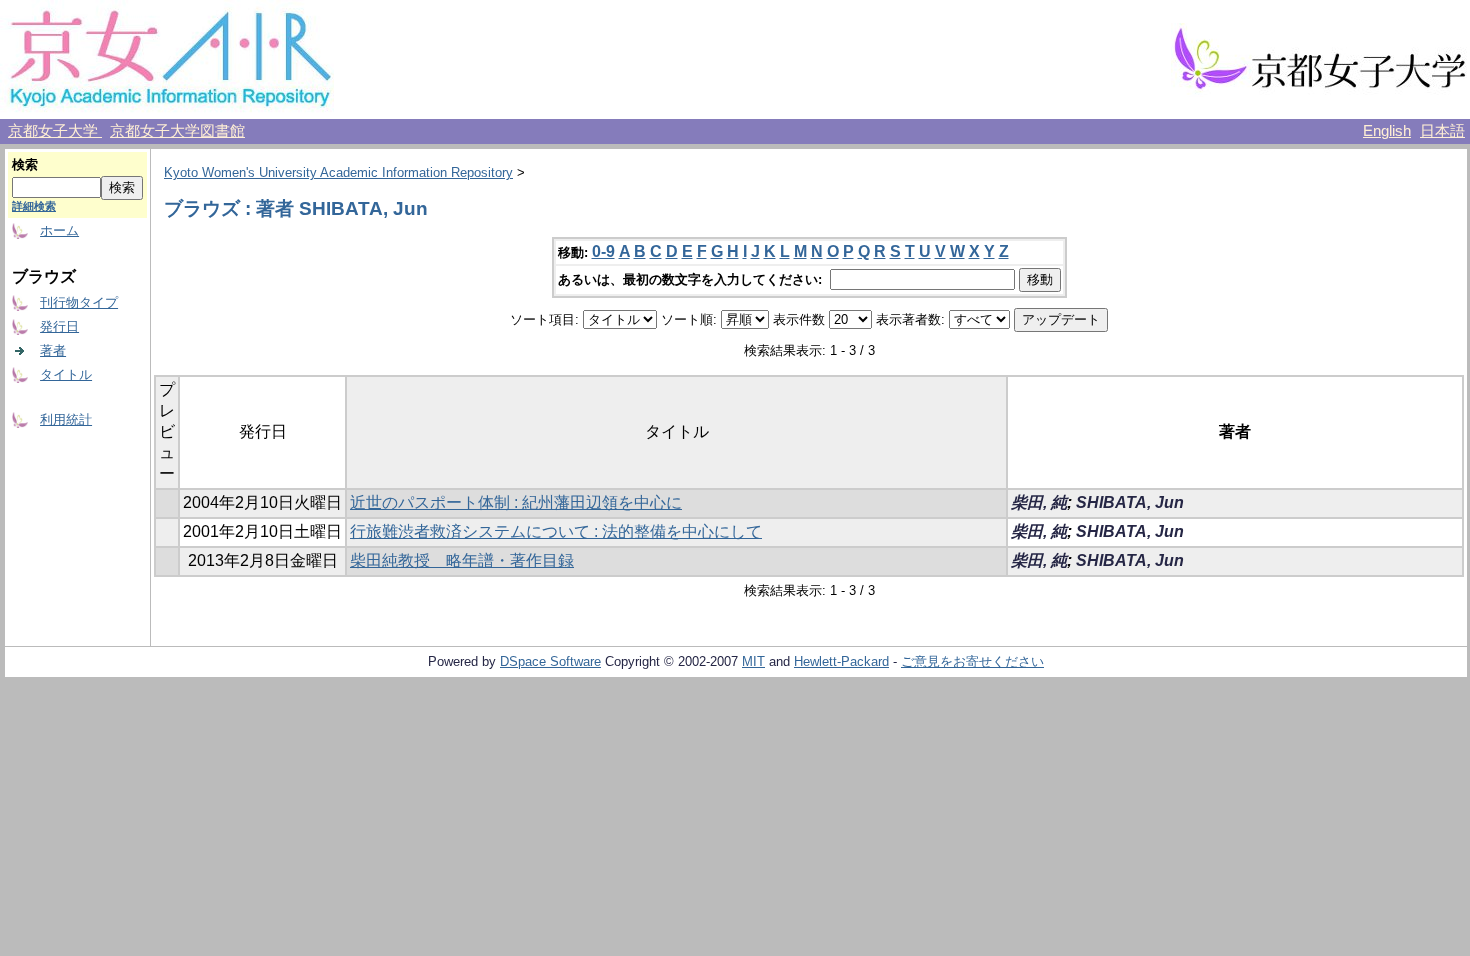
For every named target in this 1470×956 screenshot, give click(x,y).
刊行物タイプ (79, 302)
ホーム (59, 230)
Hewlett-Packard (841, 661)
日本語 (1442, 131)
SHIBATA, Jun (1130, 502)
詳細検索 (34, 206)
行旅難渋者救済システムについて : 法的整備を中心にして (556, 531)
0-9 (603, 251)
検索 (25, 164)
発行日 (59, 326)
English (1387, 131)
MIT (753, 661)
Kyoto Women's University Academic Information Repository (338, 172)
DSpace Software (550, 661)
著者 (53, 350)
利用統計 (66, 419)
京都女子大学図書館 (177, 131)
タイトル (66, 374)
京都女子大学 (55, 131)
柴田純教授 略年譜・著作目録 (462, 560)
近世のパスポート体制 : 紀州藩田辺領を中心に (516, 502)
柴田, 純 (1039, 502)
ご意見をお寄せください (972, 661)
